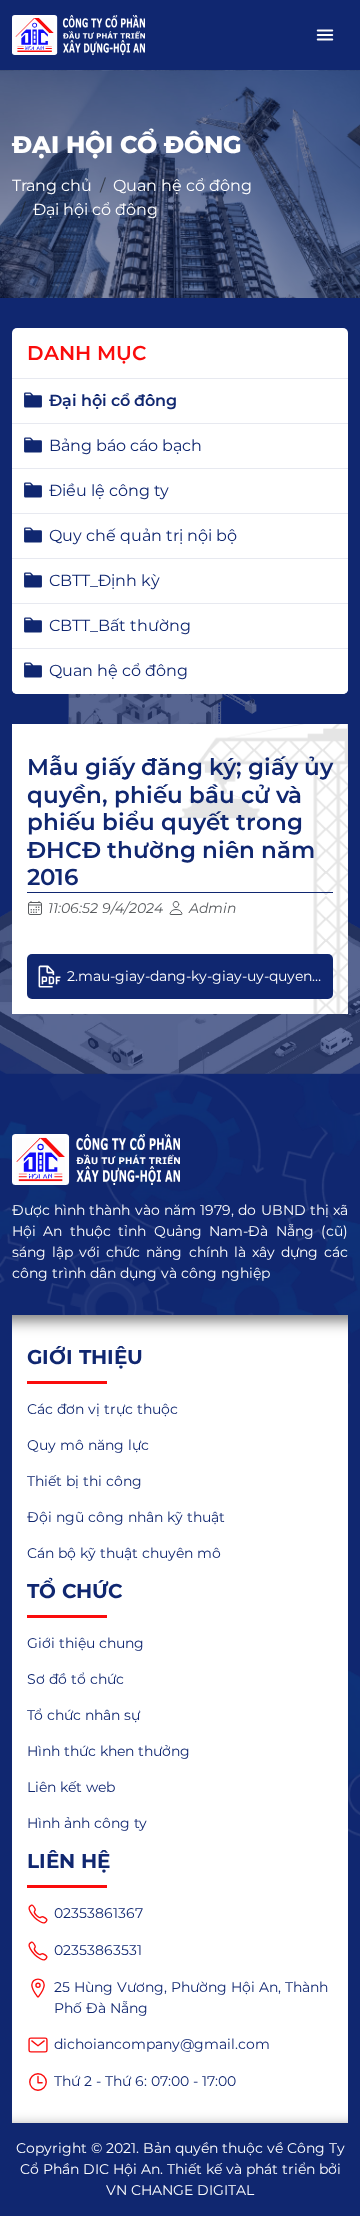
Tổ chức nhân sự (83, 1715)
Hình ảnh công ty (87, 1823)
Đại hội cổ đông (95, 209)
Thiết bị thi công (84, 1481)
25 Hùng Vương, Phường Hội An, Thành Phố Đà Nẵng (191, 1997)
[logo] (180, 1159)
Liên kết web (71, 1787)
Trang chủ (52, 185)
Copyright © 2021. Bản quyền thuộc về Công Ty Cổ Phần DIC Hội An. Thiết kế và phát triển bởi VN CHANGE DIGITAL (180, 2169)
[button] (325, 35)
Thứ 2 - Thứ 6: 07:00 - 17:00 (145, 2081)
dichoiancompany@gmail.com (162, 2044)
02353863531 (98, 1950)
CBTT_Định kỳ (104, 580)
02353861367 (98, 1913)
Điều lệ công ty (109, 490)
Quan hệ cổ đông (182, 185)
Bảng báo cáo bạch (125, 445)
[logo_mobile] (78, 35)
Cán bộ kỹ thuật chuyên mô (124, 1553)
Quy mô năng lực (88, 1445)
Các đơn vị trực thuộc (102, 1409)
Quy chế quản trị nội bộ (143, 535)
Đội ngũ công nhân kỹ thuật (126, 1517)
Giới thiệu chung (85, 1643)
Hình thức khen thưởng (108, 1751)
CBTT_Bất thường (120, 625)
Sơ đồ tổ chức (75, 1679)
